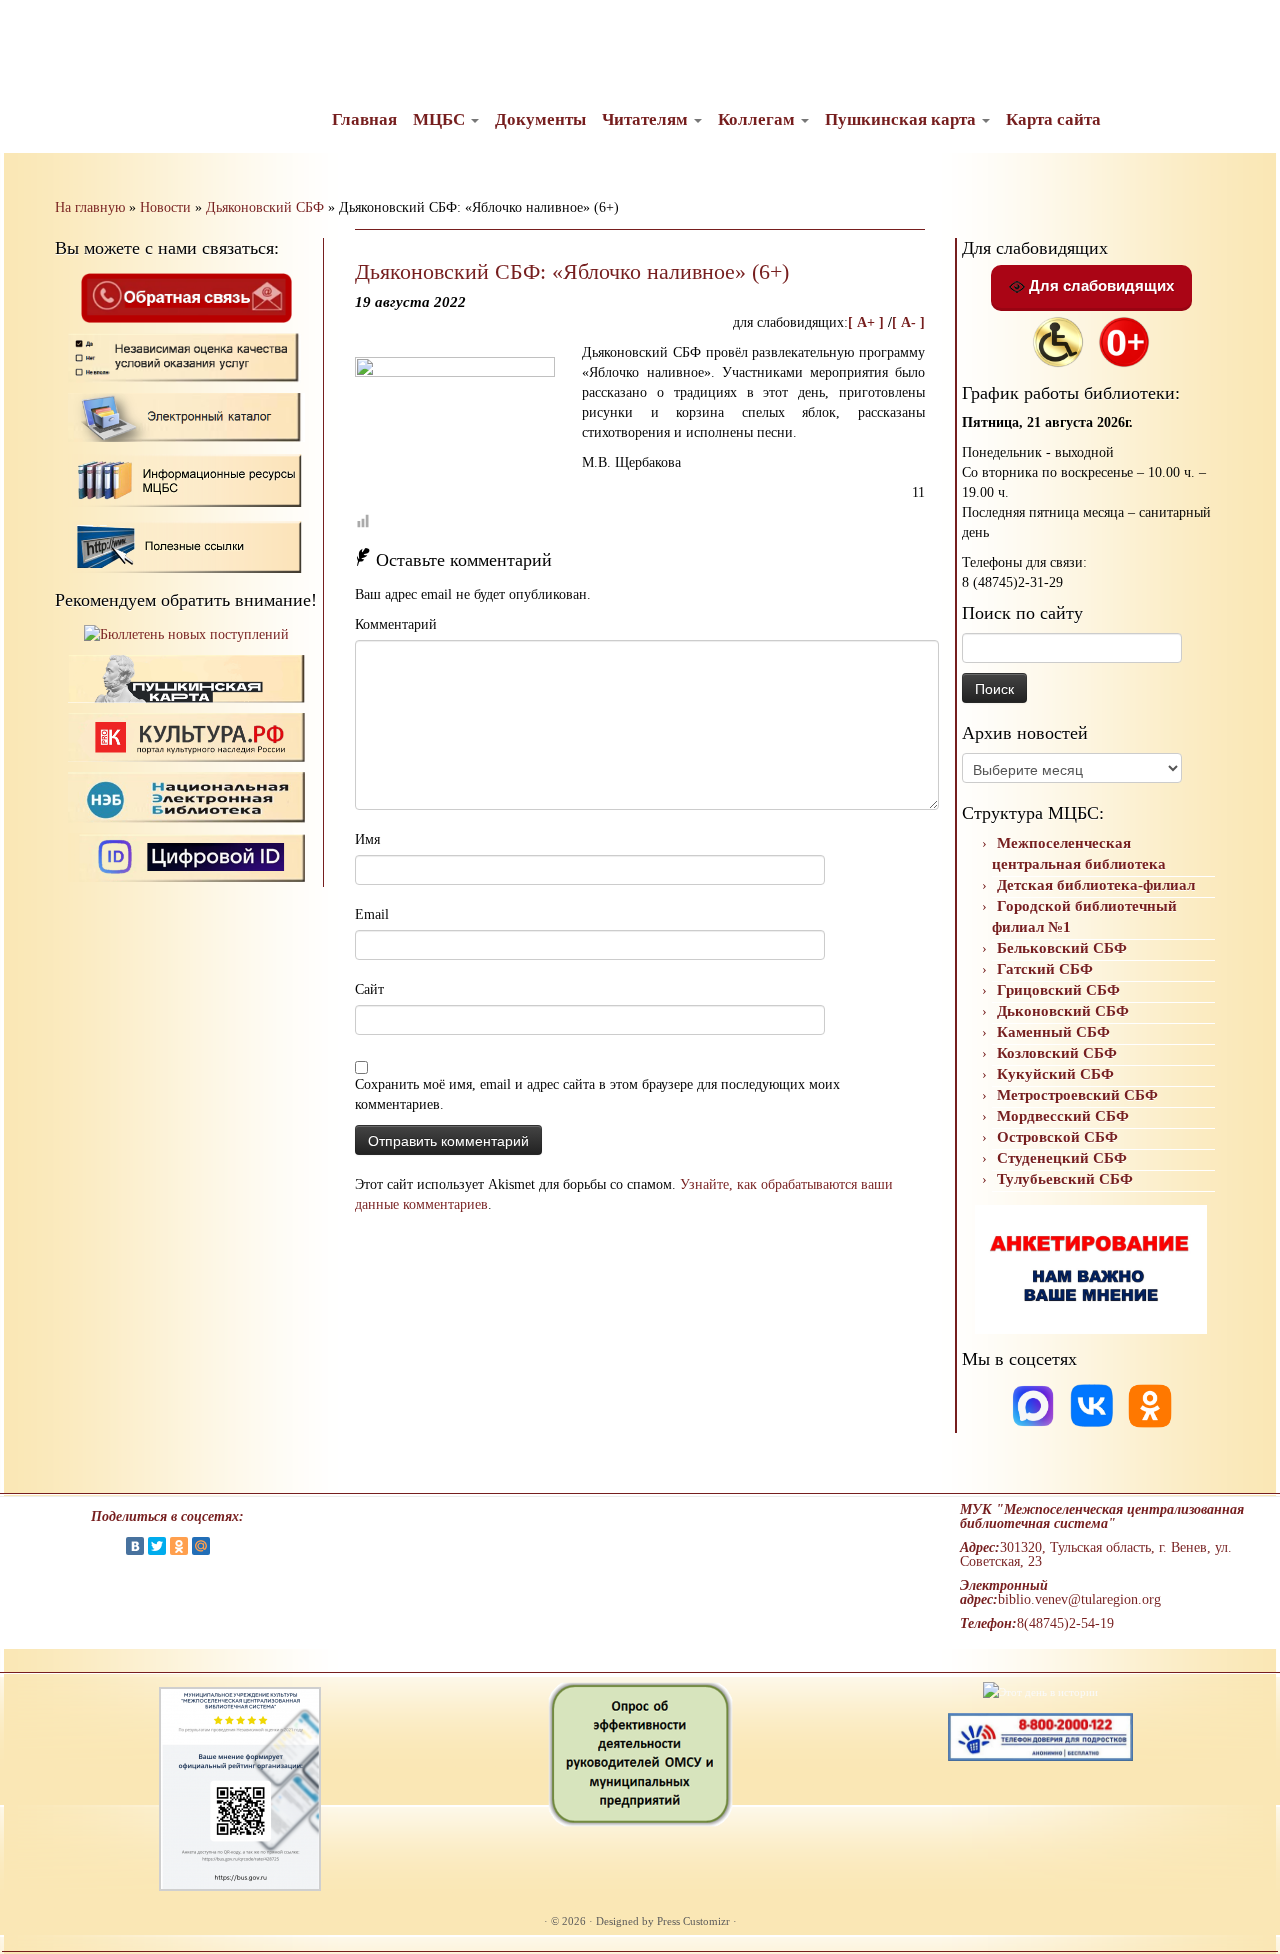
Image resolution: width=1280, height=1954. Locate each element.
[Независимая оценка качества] (186, 356)
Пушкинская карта (902, 119)
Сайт (369, 989)
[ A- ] (908, 322)
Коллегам (758, 119)
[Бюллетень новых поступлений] (186, 634)
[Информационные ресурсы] (186, 478)
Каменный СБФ (1053, 1032)
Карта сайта (1053, 119)
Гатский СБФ (1045, 969)
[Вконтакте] (1094, 1404)
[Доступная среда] (1058, 340)
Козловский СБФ (1057, 1053)
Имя (367, 839)
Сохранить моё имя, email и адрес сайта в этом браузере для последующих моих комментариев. (597, 1094)
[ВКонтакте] (135, 1546)
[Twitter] (157, 1546)
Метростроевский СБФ (1077, 1095)
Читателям (647, 119)
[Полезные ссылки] (186, 545)
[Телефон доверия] (1040, 1735)
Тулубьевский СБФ (1065, 1179)
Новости (165, 207)
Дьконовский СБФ (1063, 1011)
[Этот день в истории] (1040, 1691)
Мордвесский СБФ (1063, 1116)
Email (372, 914)
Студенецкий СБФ (1062, 1158)
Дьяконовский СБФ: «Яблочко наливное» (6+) (572, 271)
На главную (90, 207)
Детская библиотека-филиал (1096, 885)
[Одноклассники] (1150, 1404)
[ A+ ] (868, 322)
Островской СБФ (1057, 1137)
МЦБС (441, 119)
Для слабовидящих (1099, 285)
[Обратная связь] (186, 296)
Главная (364, 119)
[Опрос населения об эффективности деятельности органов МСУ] (640, 1753)
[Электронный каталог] (186, 416)
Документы (540, 119)
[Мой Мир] (201, 1546)
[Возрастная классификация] (1124, 340)
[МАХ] (1035, 1404)
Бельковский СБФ (1062, 948)
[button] (32, 30)
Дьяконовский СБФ (265, 207)
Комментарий (396, 624)
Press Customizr (693, 1921)
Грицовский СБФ (1058, 990)
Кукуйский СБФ (1055, 1074)
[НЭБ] (186, 736)
